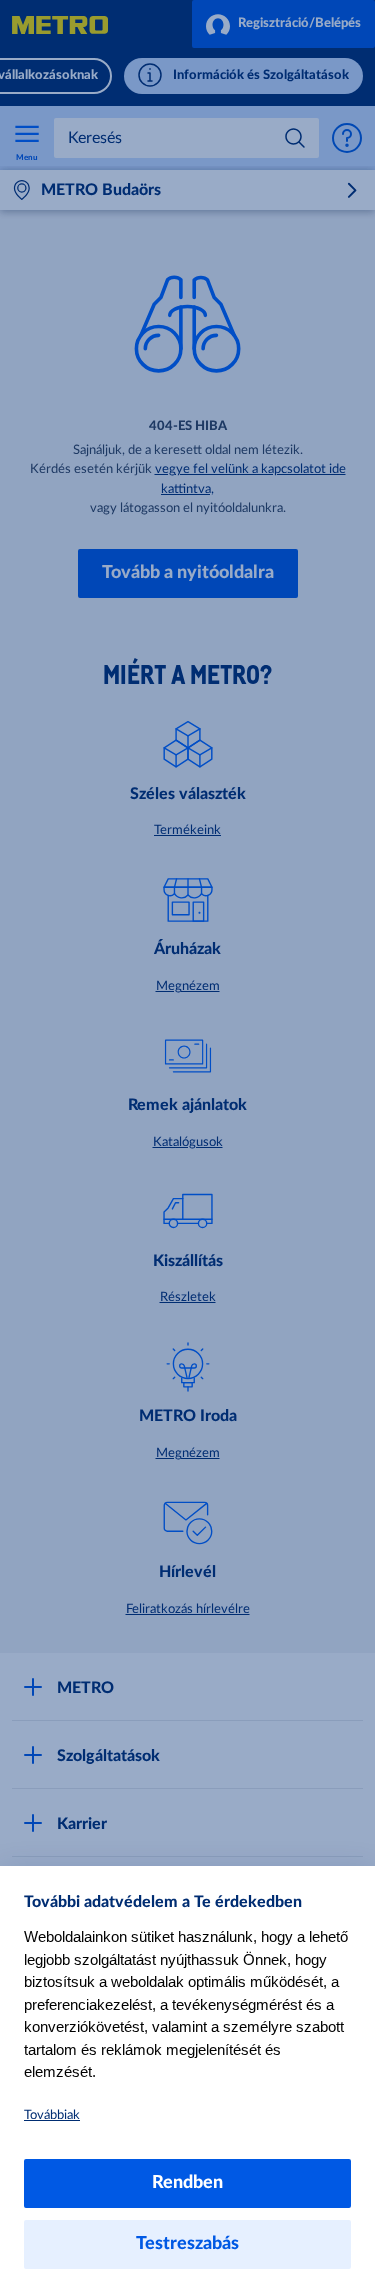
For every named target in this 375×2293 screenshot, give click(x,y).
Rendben (187, 2183)
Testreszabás (187, 2244)
